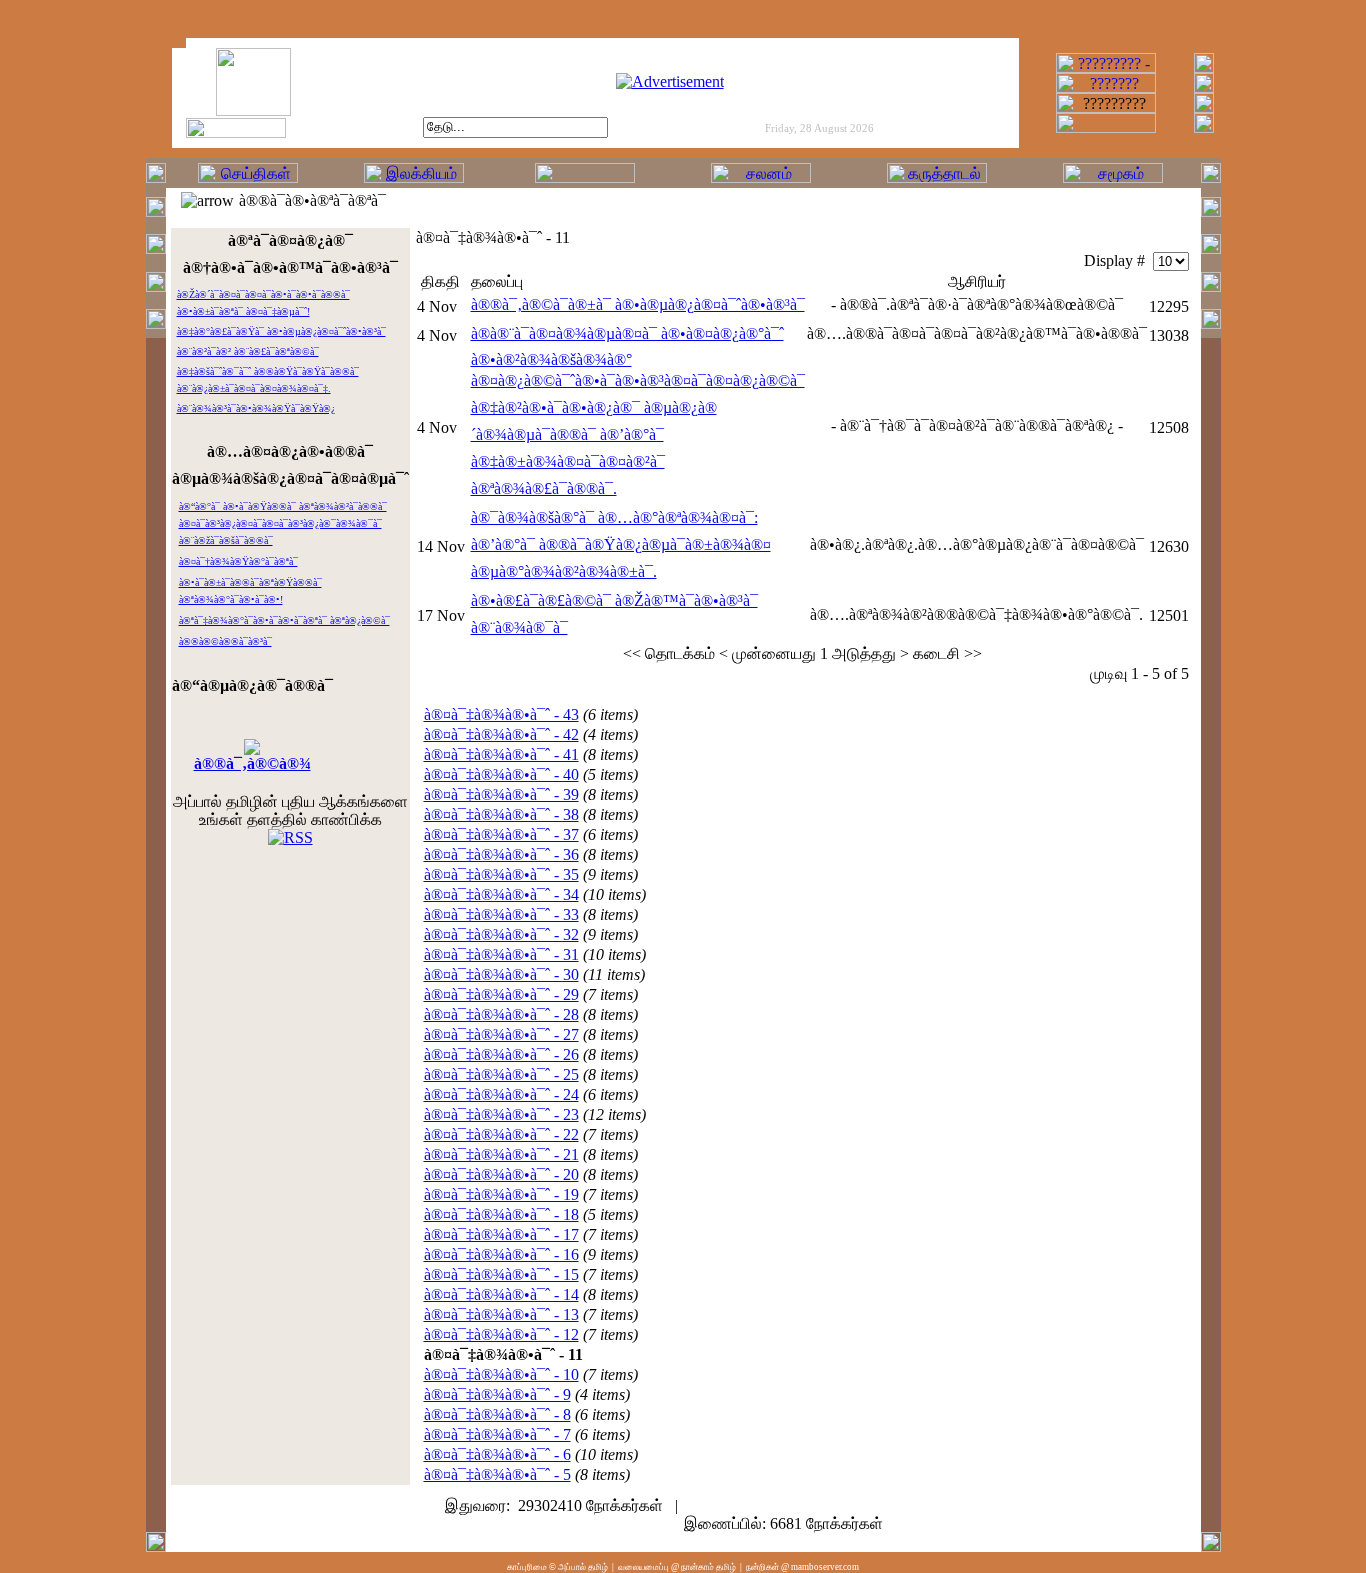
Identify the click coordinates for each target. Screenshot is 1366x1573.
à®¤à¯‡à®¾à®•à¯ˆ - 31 (501, 954)
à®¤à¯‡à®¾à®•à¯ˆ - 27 (501, 1034)
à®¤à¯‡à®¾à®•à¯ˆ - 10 (501, 1374)
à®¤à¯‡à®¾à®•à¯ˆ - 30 (501, 974)
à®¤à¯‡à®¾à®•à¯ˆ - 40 (501, 774)
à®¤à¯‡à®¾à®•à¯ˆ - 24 (501, 1094)
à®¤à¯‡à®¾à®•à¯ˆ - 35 (501, 874)
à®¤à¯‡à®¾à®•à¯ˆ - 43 (501, 714)
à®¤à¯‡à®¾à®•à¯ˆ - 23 (501, 1114)
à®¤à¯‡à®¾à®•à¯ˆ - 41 (501, 754)
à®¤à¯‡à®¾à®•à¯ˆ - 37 (501, 834)
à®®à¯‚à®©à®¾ (252, 763)
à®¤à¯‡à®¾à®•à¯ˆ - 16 (501, 1254)
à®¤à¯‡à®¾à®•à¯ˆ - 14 (501, 1294)
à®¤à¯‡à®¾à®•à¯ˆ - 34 (501, 894)
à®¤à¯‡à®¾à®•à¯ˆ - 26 (501, 1054)
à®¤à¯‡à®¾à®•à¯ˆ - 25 (501, 1074)
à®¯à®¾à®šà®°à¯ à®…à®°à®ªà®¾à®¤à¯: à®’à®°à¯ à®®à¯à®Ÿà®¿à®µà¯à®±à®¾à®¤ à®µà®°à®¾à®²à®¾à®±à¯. (621, 544)
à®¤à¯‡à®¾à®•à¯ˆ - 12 (501, 1334)
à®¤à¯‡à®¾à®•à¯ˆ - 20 (501, 1174)
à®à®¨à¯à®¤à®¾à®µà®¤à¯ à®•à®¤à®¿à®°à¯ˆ (627, 333)
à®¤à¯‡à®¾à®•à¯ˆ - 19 (501, 1194)
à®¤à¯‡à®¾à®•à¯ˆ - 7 (497, 1434)
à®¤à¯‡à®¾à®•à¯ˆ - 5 (497, 1474)
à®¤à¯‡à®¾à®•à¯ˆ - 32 (501, 934)
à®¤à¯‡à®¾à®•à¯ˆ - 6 (497, 1454)
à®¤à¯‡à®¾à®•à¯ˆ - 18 (501, 1214)
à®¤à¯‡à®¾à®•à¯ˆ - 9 (497, 1394)
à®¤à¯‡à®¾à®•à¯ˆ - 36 (501, 854)
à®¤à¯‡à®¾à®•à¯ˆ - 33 (501, 914)
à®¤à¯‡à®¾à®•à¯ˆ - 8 (497, 1414)
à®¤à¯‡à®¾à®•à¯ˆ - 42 (501, 734)
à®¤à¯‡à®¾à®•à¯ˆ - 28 (501, 1014)
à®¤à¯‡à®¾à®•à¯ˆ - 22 (501, 1134)
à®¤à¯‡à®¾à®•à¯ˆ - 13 (501, 1314)
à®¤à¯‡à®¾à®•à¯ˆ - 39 (501, 794)
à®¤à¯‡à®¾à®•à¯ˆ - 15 (501, 1274)
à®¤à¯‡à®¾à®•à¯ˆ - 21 (501, 1154)
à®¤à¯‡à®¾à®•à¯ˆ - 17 (501, 1234)
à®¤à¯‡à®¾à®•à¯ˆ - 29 (501, 994)
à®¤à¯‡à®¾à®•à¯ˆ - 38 (501, 814)
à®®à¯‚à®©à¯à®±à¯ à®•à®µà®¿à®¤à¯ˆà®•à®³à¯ (638, 304)
